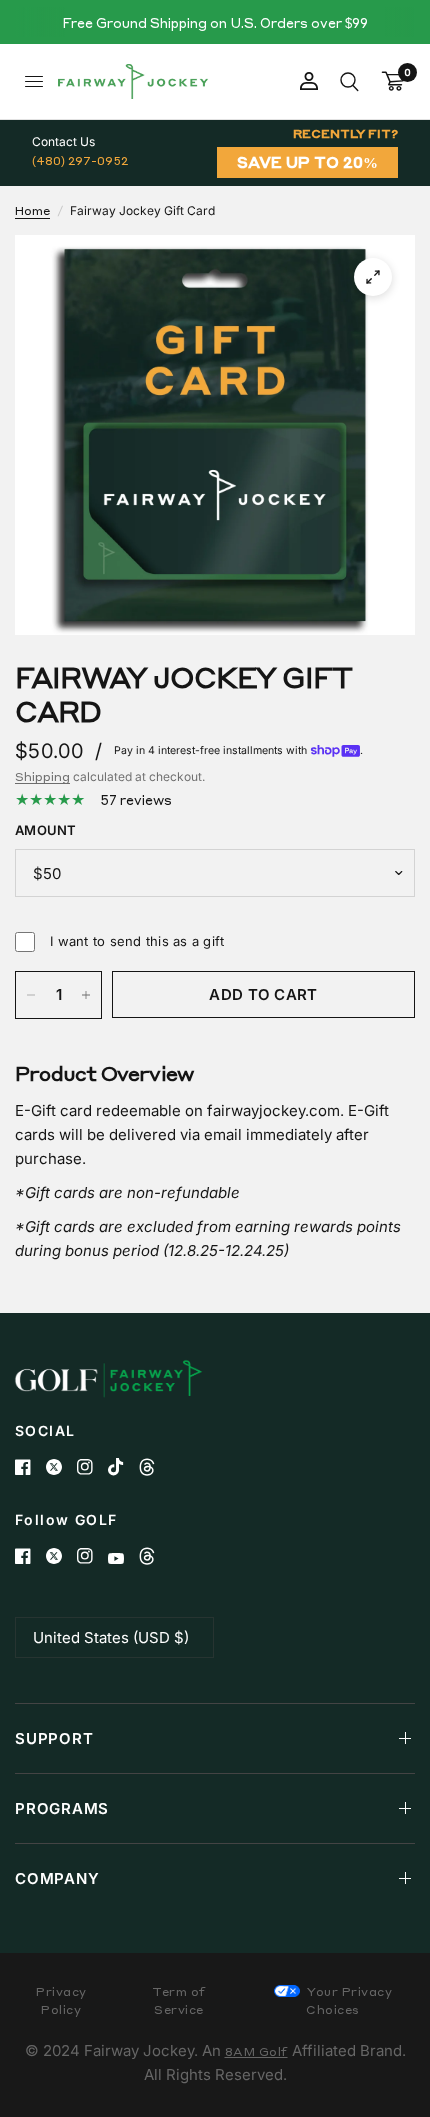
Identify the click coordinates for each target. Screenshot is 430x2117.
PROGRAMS (62, 1808)
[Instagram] (92, 1467)
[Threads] (154, 1467)
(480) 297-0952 (80, 160)
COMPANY (57, 1878)
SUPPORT (54, 1738)
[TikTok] (123, 1467)
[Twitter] (61, 1467)
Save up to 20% (307, 162)
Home (32, 210)
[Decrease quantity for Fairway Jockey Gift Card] (31, 995)
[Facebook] (30, 1467)
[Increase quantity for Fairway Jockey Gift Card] (86, 995)
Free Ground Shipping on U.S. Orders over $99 (215, 22)
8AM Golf (256, 2051)
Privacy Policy (61, 2000)
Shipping (42, 776)
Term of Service (179, 2000)
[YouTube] (123, 1558)
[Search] (349, 81)
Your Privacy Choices (348, 2000)
